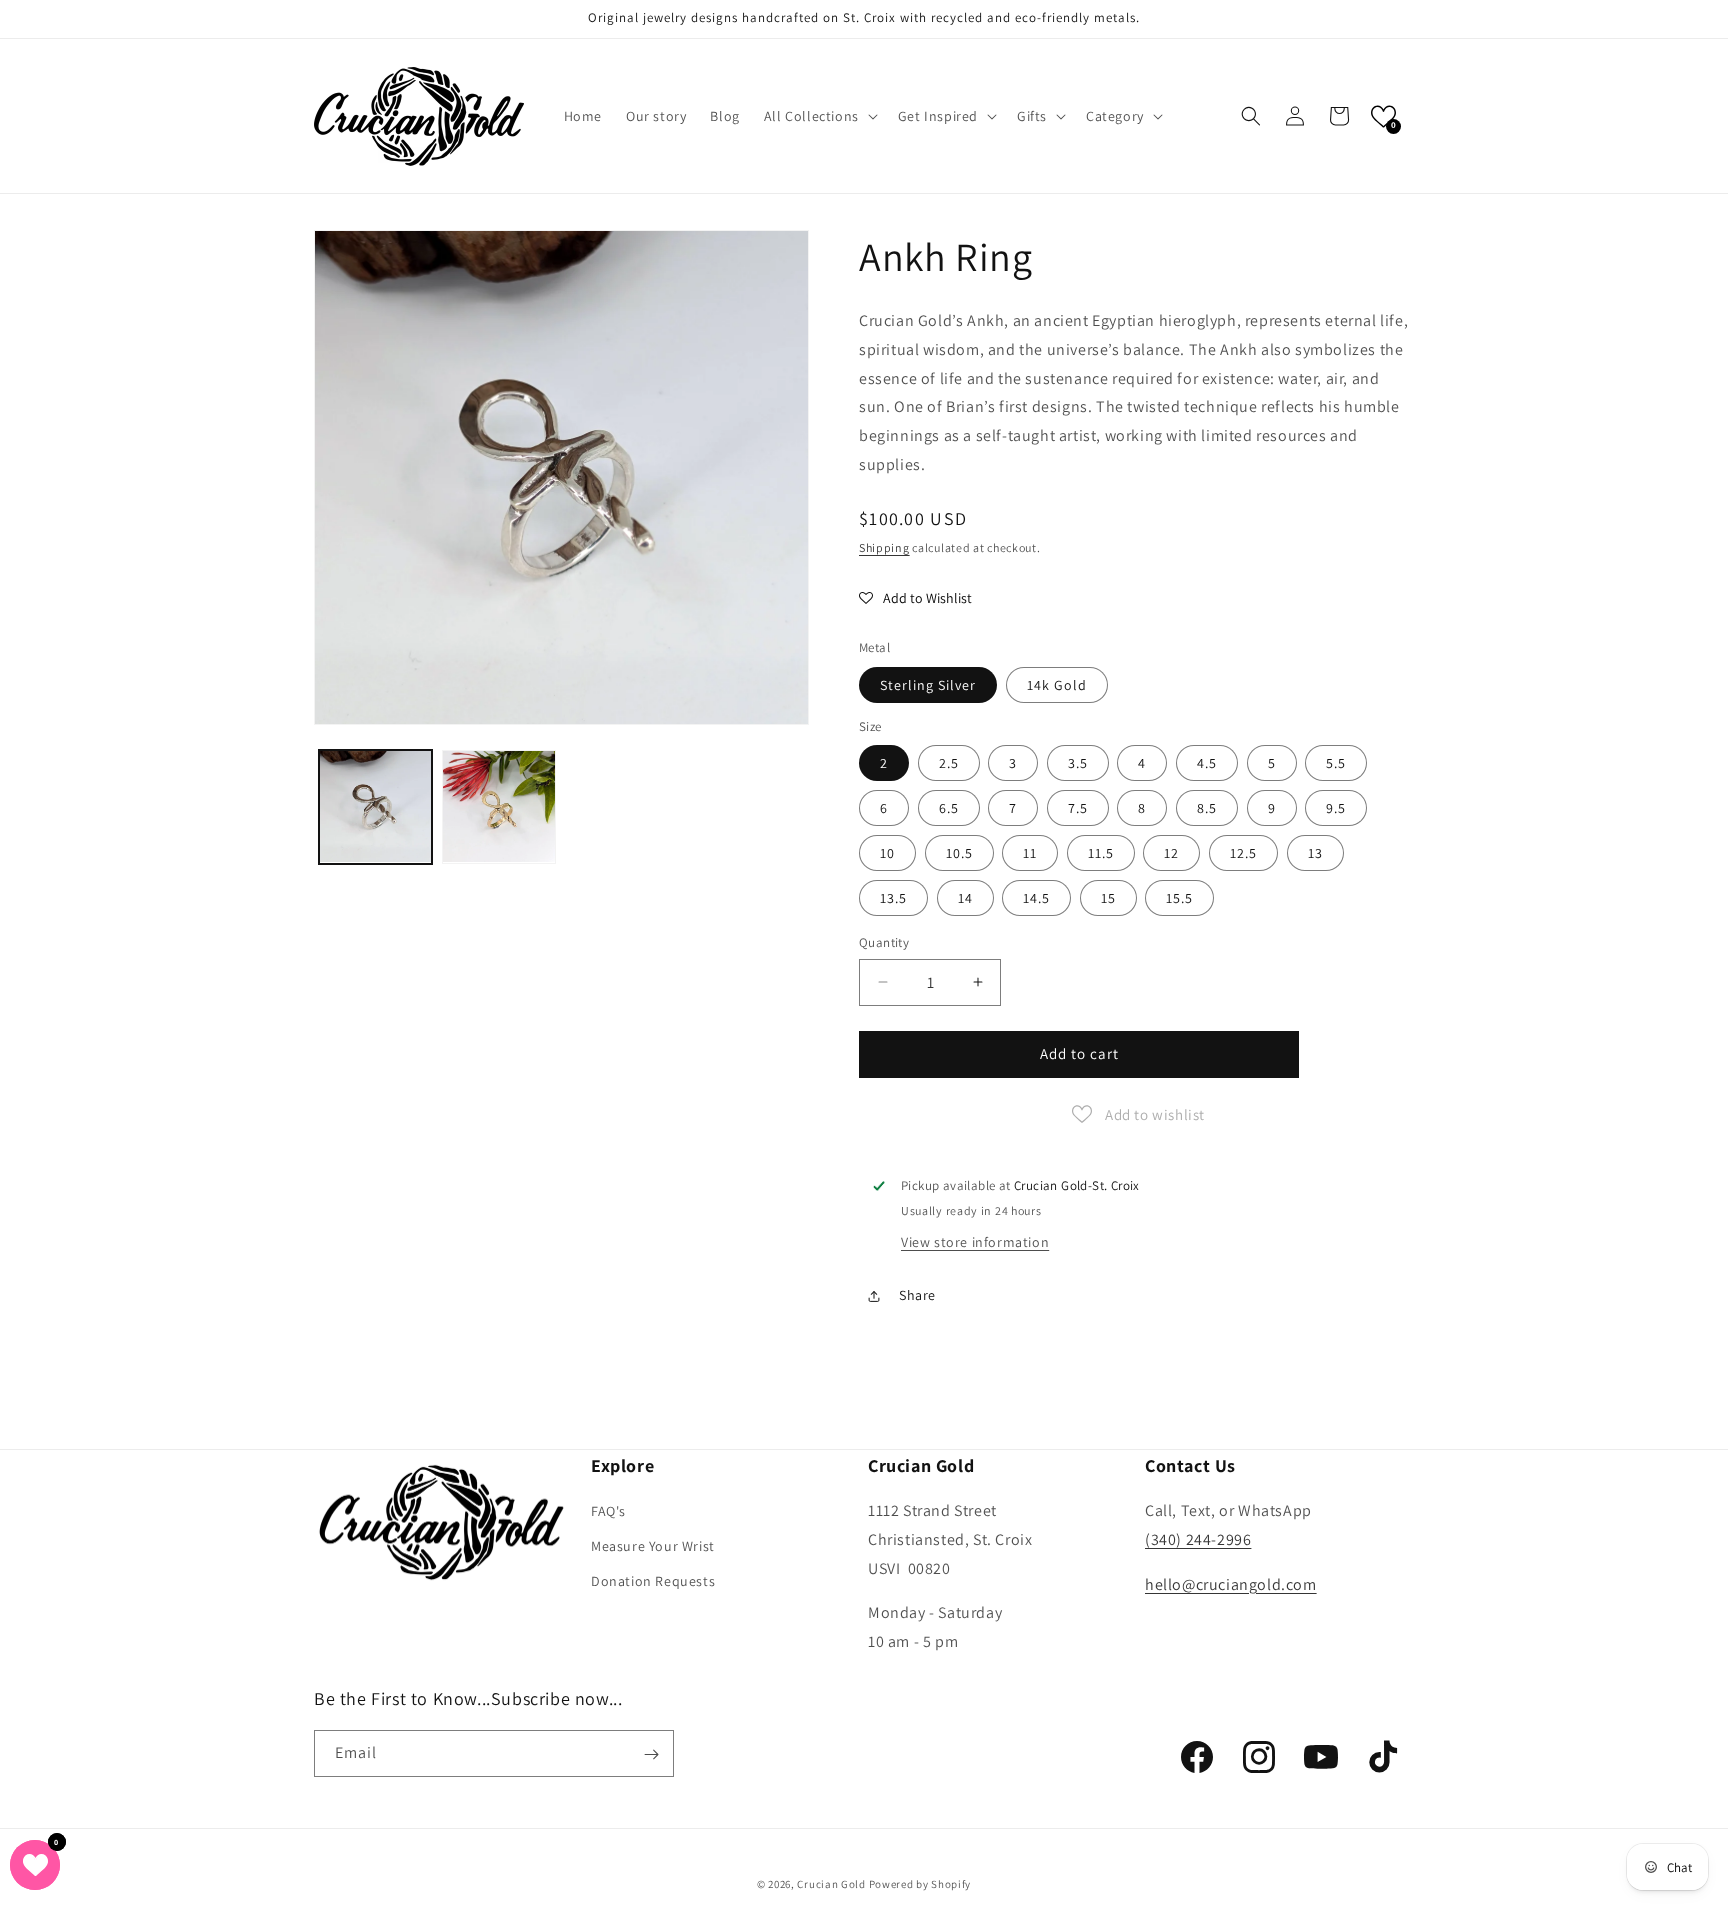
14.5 (1036, 898)
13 (1315, 853)
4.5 (1207, 763)
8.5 (1207, 808)
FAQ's (608, 1511)
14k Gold (1057, 685)
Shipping (884, 547)
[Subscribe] (651, 1754)
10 (887, 853)
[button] (819, 116)
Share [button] (917, 1295)
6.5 (949, 808)
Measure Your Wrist (653, 1546)
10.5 (959, 853)
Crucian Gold (831, 1884)
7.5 (1078, 808)
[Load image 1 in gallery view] (375, 806)
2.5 (949, 763)
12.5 (1243, 853)
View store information (975, 1242)
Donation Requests (653, 1582)
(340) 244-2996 (1198, 1539)
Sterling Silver (928, 685)
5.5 (1336, 763)
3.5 (1078, 763)
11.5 (1101, 853)
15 (1108, 898)
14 (965, 898)
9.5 (1336, 808)
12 (1171, 853)
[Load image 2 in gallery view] (498, 806)
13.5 (893, 898)
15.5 (1179, 898)
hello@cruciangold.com (1231, 1584)
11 (1030, 853)
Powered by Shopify (920, 1884)
